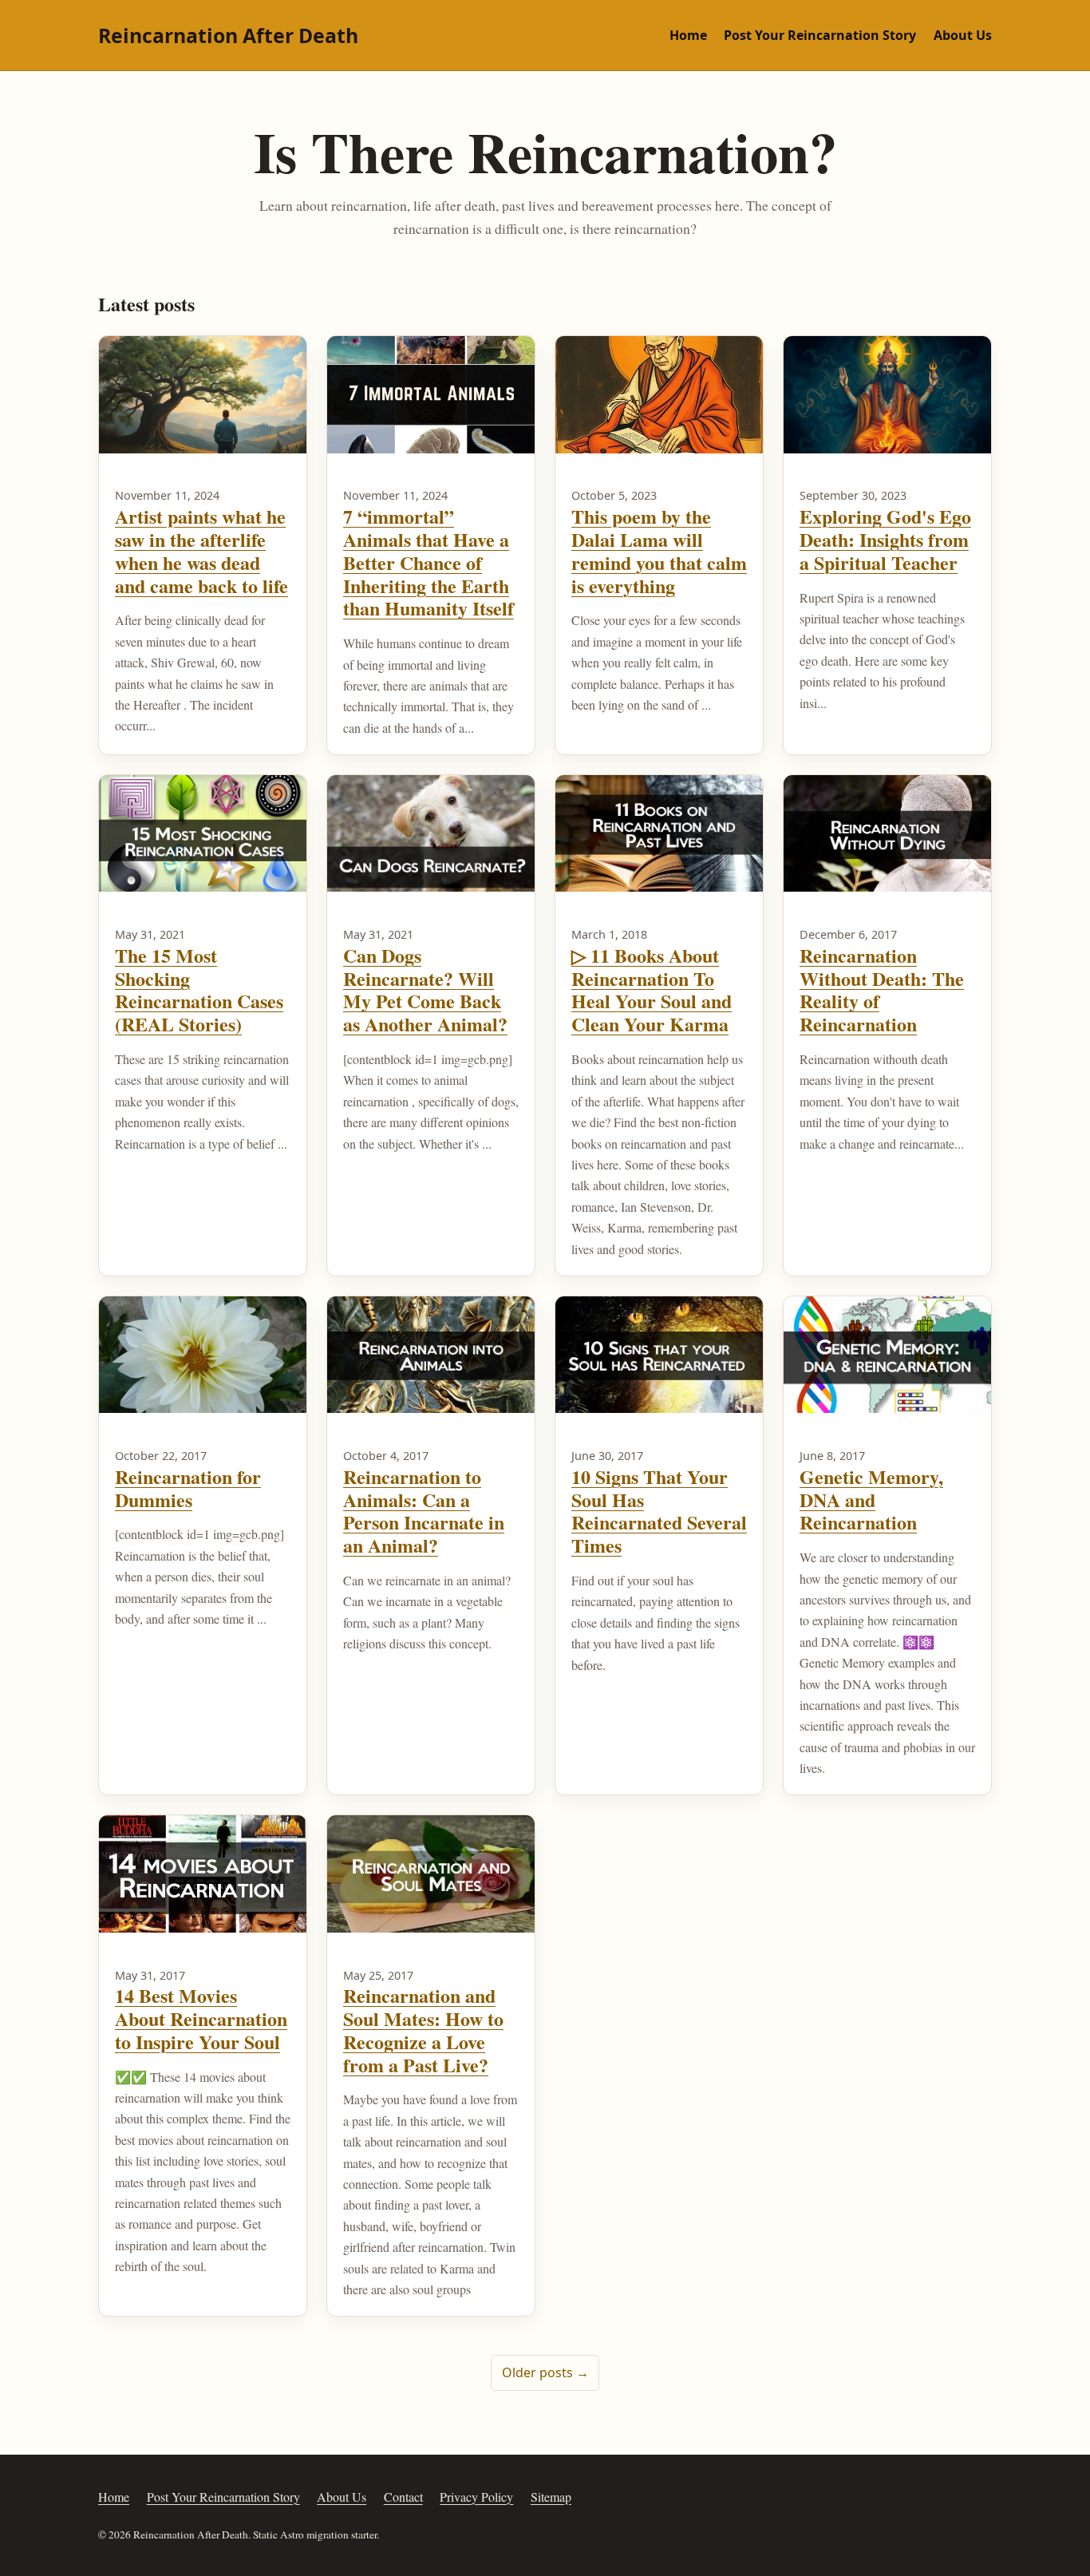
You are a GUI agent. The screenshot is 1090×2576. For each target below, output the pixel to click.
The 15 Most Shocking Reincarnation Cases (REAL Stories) (199, 989)
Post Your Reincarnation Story (820, 35)
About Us (963, 35)
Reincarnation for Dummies (188, 1488)
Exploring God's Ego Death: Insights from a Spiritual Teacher (885, 539)
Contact (403, 2497)
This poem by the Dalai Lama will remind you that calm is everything (659, 550)
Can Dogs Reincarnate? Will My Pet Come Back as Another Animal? (425, 989)
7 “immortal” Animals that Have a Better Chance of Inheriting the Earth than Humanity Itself (428, 562)
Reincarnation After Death (228, 35)
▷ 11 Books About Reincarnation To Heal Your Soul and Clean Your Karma (652, 989)
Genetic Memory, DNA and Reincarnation (871, 1500)
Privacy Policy (476, 2497)
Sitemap (551, 2497)
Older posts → (545, 2372)
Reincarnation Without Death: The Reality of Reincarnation (882, 989)
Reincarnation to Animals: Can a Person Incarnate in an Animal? (424, 1511)
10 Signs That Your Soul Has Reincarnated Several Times (659, 1511)
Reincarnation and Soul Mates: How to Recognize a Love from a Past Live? (423, 2030)
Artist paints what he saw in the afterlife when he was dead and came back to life (201, 550)
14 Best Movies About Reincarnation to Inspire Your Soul (201, 2018)
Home (688, 35)
